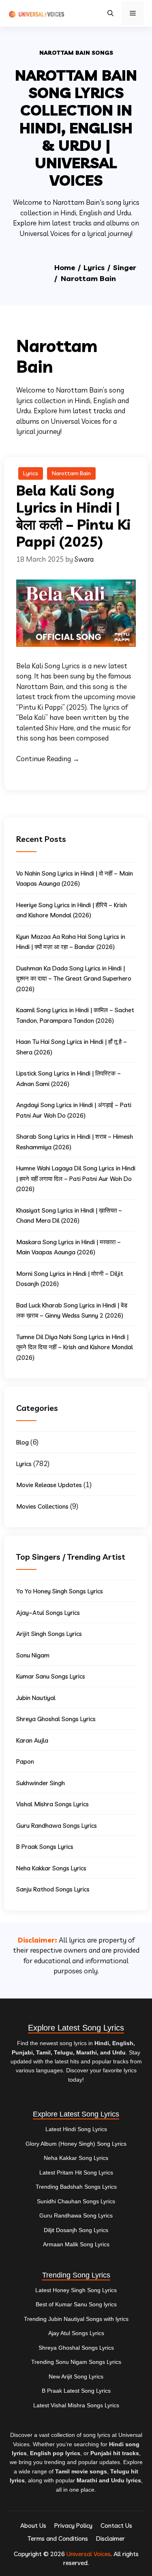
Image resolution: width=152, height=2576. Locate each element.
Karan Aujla (32, 1740)
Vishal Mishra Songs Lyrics (52, 1804)
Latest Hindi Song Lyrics (76, 2129)
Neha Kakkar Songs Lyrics (51, 1868)
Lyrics (94, 267)
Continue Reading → (48, 759)
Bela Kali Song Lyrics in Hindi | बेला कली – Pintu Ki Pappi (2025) (73, 516)
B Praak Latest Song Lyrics (76, 2391)
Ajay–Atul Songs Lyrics (48, 1613)
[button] (110, 13)
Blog (22, 1442)
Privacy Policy (73, 2526)
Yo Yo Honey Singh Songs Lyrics (60, 1591)
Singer (125, 267)
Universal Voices (89, 2554)
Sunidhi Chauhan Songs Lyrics (76, 2201)
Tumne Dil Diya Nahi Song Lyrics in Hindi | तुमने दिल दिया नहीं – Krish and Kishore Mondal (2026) (75, 1347)
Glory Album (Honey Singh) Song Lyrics (76, 2144)
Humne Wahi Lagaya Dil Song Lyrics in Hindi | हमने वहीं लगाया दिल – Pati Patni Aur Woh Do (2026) (76, 1179)
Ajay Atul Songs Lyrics (76, 2333)
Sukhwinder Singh (41, 1783)
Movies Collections (42, 1506)
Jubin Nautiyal (36, 1698)
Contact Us (116, 2526)
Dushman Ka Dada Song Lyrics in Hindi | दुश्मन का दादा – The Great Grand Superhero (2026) (74, 979)
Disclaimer (110, 2538)
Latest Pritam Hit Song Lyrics (76, 2172)
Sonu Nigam (33, 1655)
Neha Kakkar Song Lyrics (76, 2158)
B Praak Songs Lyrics (45, 1847)
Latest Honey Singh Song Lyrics (76, 2290)
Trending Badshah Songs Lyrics (76, 2187)
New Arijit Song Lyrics (76, 2376)
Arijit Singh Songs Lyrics (49, 1634)
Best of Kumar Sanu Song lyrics (76, 2304)
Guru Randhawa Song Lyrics (76, 2215)
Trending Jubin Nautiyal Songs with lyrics (76, 2319)
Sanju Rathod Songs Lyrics (53, 1889)
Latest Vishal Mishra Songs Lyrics (76, 2405)
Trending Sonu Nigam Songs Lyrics (76, 2362)
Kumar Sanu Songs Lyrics (51, 1676)
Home (65, 267)
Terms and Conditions (58, 2538)
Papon (25, 1761)
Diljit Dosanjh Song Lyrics (76, 2230)
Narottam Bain (71, 473)
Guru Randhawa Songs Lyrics (57, 1826)
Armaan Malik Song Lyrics (76, 2244)
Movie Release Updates (49, 1485)
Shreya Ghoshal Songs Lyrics (56, 1719)
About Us (33, 2526)
